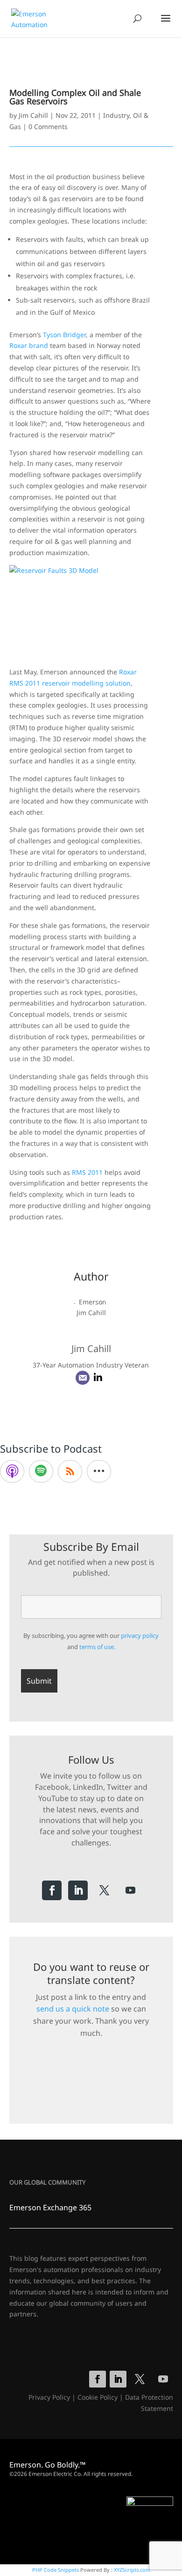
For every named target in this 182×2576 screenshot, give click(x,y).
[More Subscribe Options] (99, 1471)
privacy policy (140, 1635)
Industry (116, 115)
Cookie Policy (98, 2397)
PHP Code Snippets (56, 2570)
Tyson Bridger (64, 335)
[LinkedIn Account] (98, 1378)
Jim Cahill (33, 115)
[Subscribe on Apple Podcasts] (12, 1471)
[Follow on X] (104, 1890)
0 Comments (48, 127)
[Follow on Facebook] (52, 1890)
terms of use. (97, 1647)
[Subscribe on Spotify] (41, 1471)
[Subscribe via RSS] (70, 1471)
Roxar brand (29, 345)
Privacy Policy (49, 2397)
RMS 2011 (87, 1172)
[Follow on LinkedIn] (78, 1890)
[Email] (83, 1378)
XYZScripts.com (132, 2570)
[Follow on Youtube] (130, 1890)
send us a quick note (73, 2009)
